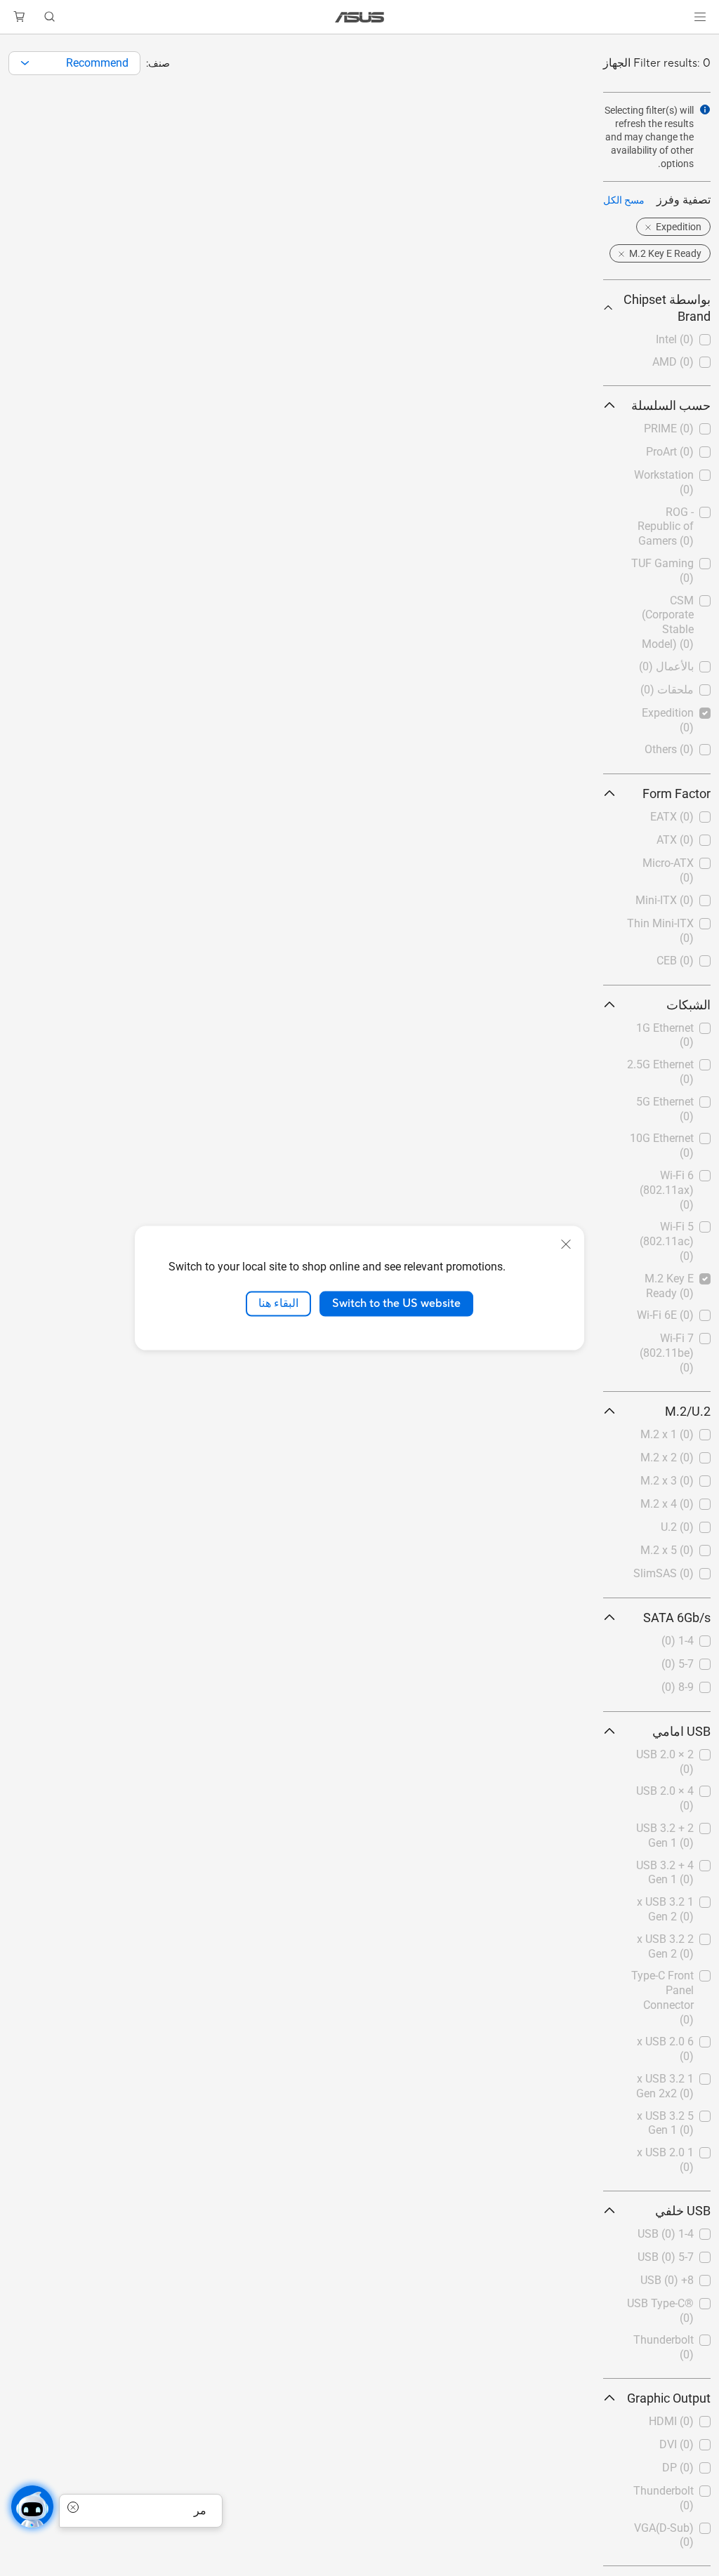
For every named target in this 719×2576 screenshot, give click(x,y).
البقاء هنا (278, 1303)
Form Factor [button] (677, 794)
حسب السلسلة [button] (671, 405)
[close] (566, 1244)
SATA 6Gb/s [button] (677, 1618)
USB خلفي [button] (683, 2211)
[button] (700, 17)
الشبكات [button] (688, 1005)
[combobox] (74, 63)
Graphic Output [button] (669, 2398)
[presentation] (25, 63)
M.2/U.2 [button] (688, 1411)
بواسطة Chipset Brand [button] (667, 308)
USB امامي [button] (681, 1731)
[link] (360, 17)
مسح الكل (624, 200)
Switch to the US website (396, 1303)
